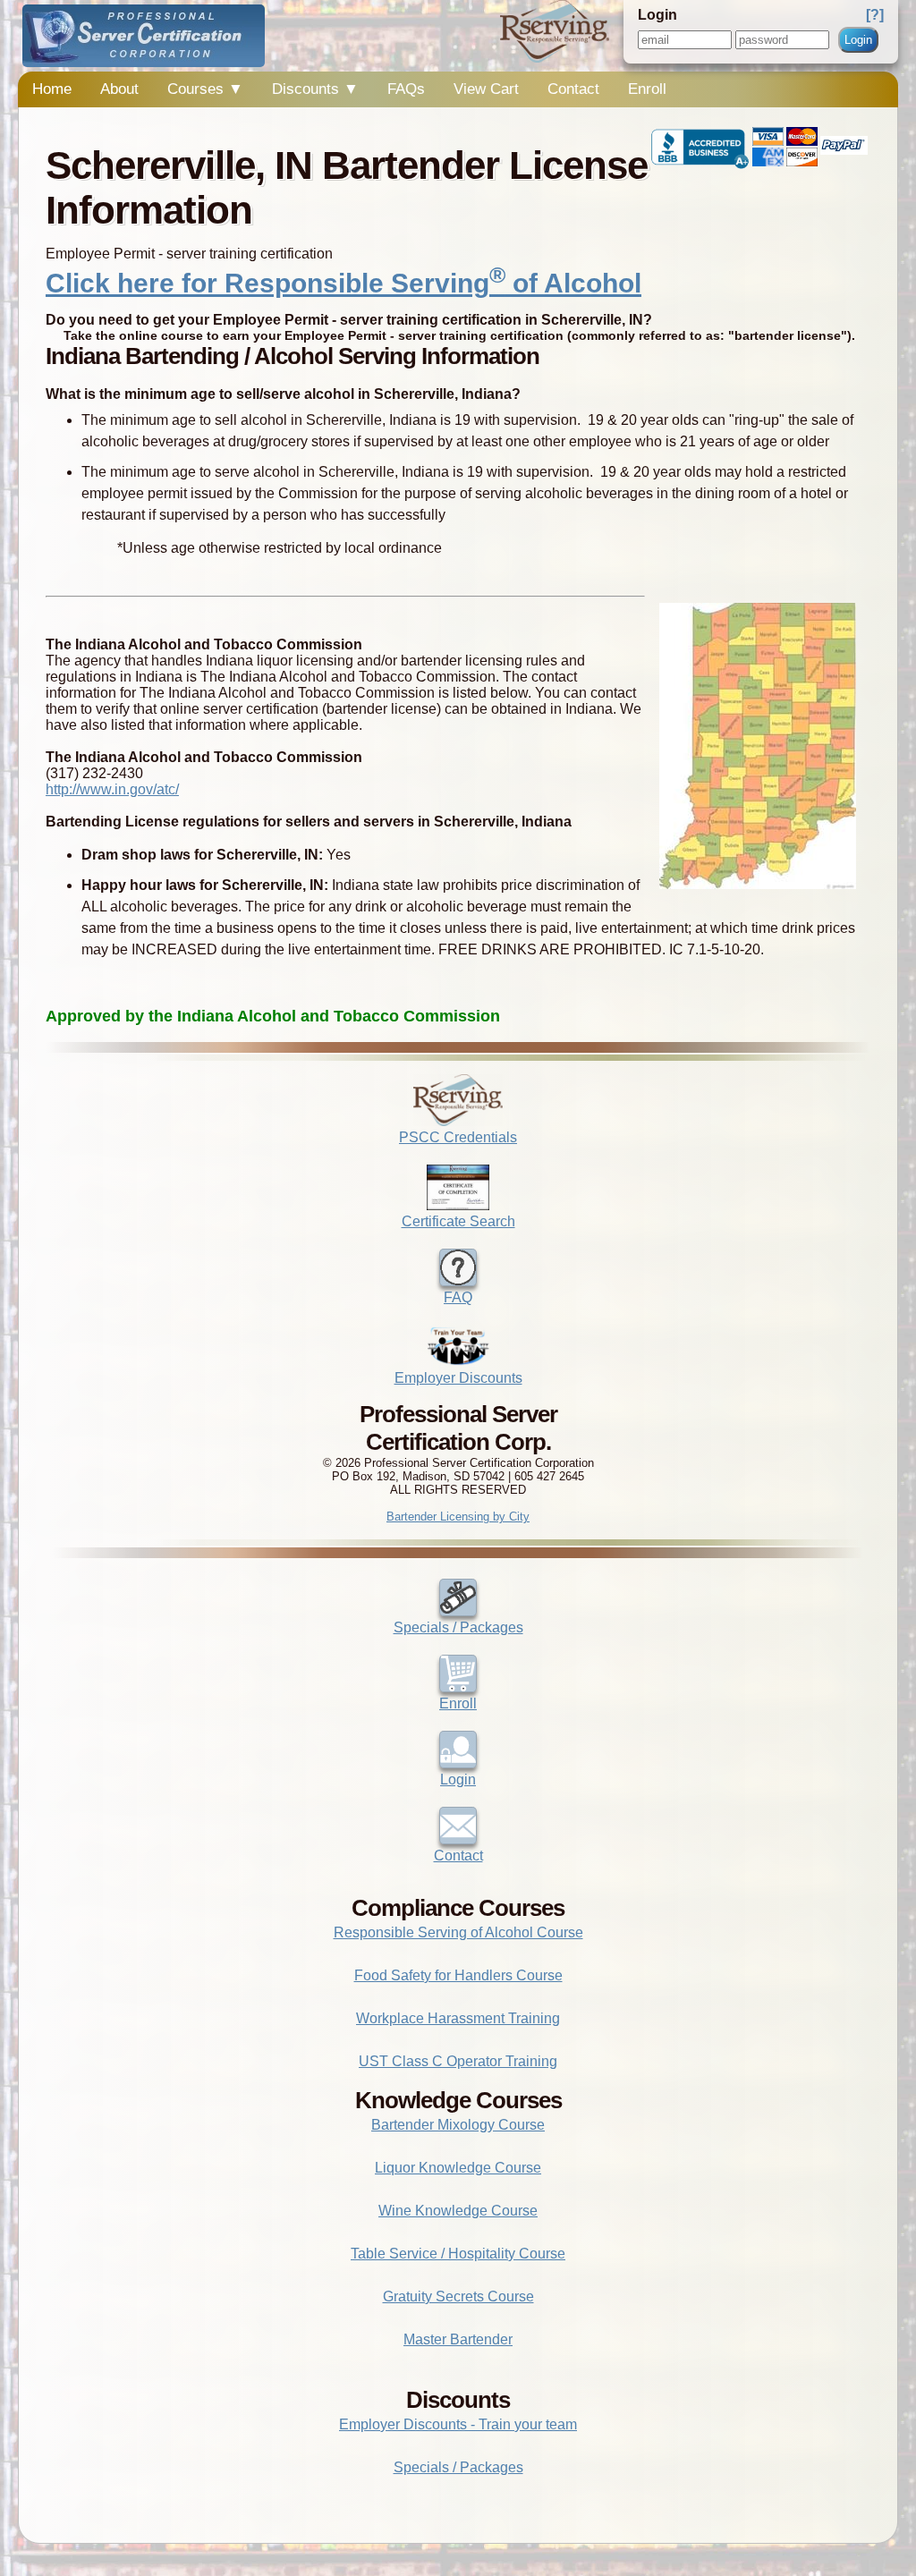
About (119, 89)
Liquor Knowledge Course (458, 2168)
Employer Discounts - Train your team (458, 2424)
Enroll (647, 89)
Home (52, 89)
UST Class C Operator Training (458, 2061)
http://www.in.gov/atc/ (112, 789)
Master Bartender (458, 2339)
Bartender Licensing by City (458, 1517)
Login (858, 40)
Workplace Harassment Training (458, 2018)
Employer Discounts (458, 1378)
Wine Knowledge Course (458, 2211)
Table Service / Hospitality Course (458, 2254)
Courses (205, 89)
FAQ (458, 1297)
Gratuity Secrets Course (458, 2296)
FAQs (406, 89)
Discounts (315, 89)
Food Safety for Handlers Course (458, 1975)
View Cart (486, 89)
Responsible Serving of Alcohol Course (458, 1932)
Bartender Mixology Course (458, 2125)
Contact (573, 89)
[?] (875, 15)
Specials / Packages (458, 1627)
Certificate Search (458, 1221)
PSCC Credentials (458, 1137)
